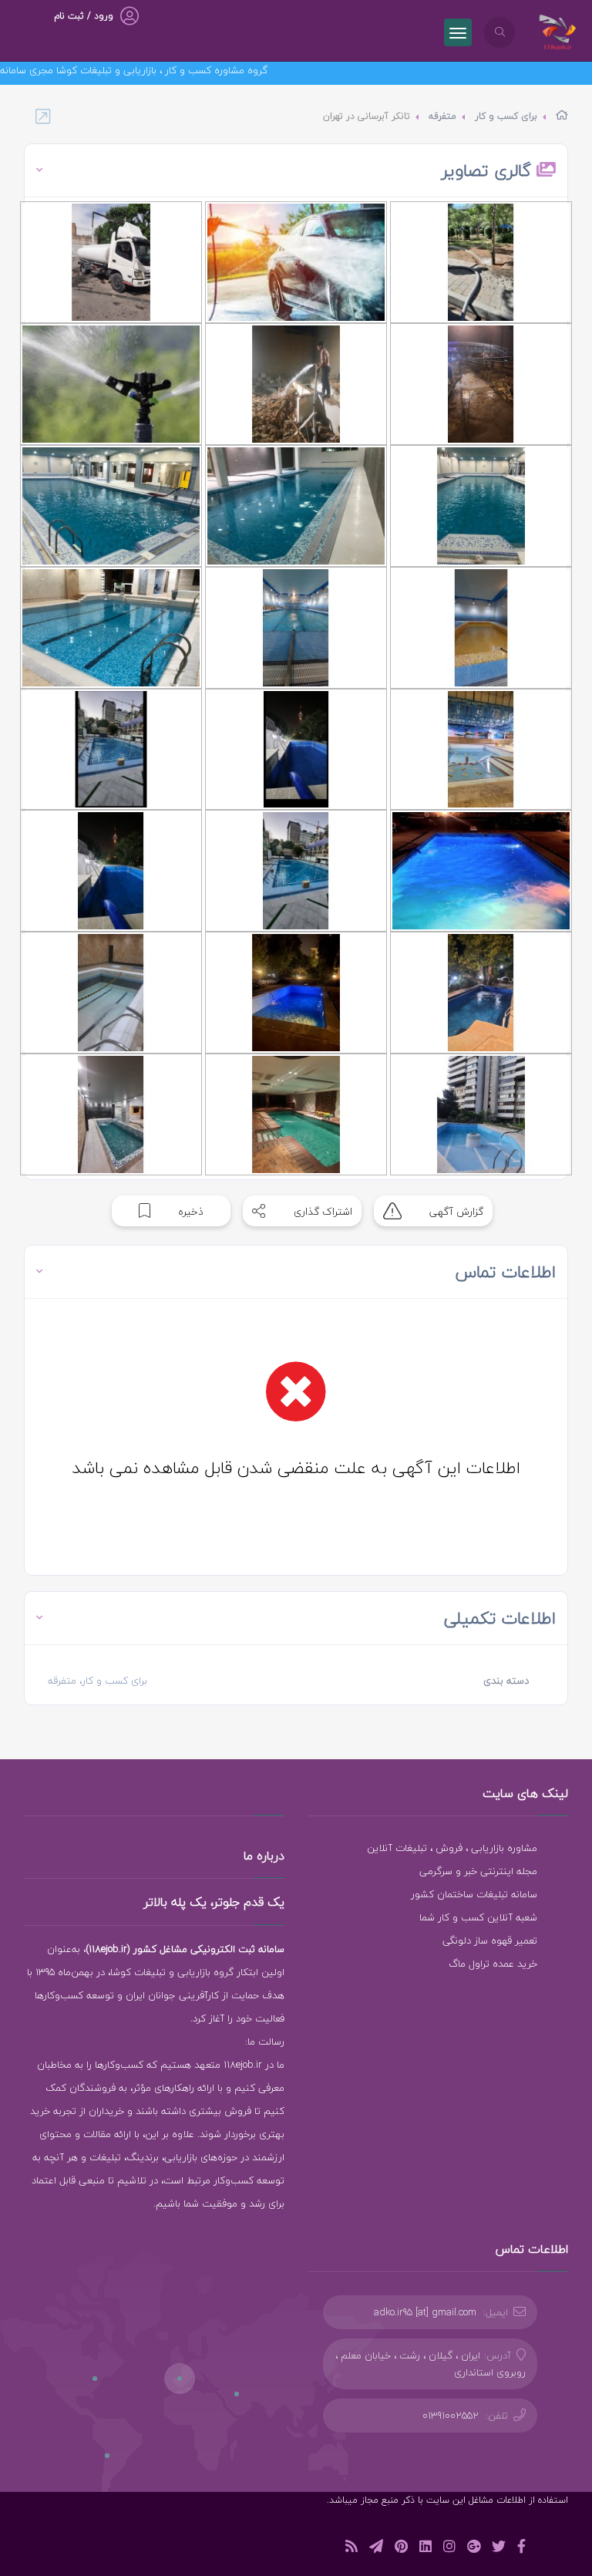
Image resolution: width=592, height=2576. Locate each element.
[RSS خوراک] (351, 2549)
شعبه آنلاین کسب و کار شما (478, 1917)
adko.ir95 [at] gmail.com (425, 2312)
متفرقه (442, 116)
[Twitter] (499, 2549)
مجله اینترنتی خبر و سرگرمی (478, 1871)
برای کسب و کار (506, 116)
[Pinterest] (401, 2549)
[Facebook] (521, 2549)
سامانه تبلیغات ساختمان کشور (474, 1894)
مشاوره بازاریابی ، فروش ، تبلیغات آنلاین (452, 1848)
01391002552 (451, 2416)
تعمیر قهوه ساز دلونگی (490, 1940)
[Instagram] (449, 2549)
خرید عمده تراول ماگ (493, 1964)
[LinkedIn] (425, 2549)
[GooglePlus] (474, 2549)
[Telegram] (376, 2549)
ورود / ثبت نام (84, 16)
